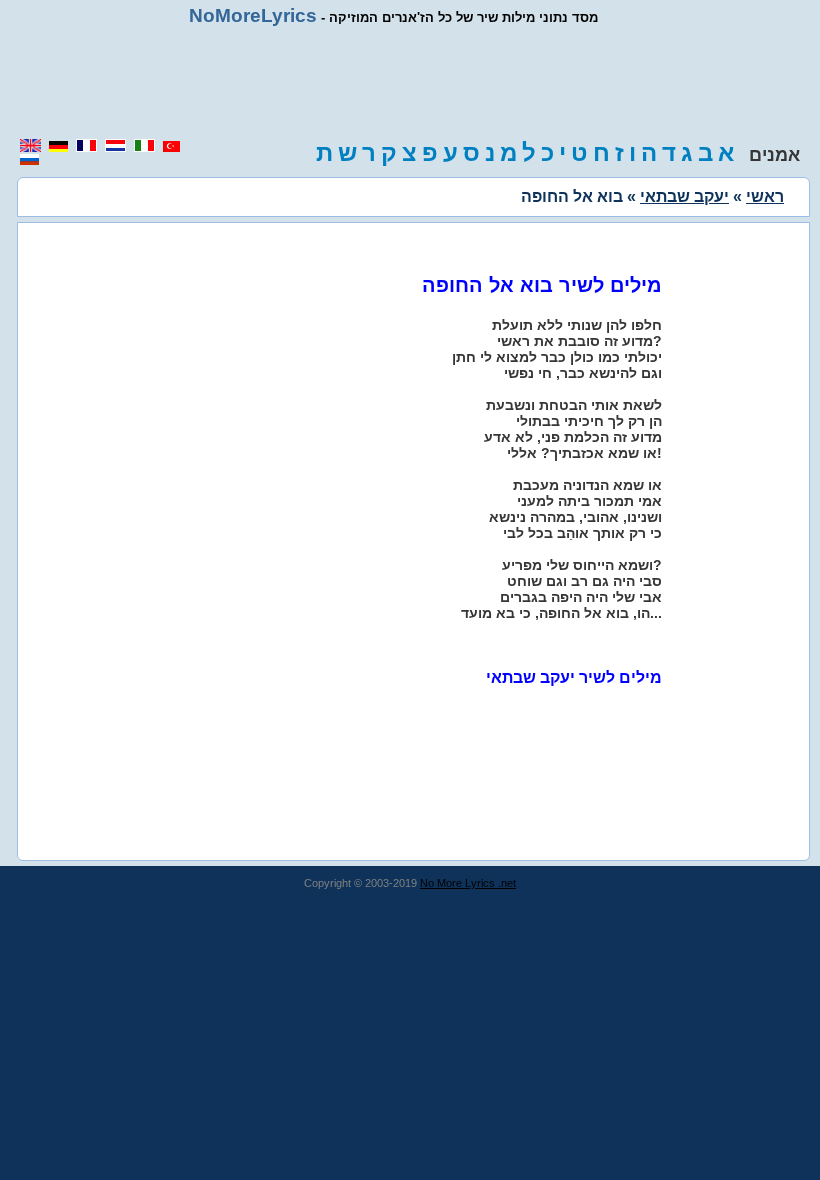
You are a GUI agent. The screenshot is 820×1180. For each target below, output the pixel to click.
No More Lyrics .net (468, 883)
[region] (410, 82)
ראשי (765, 196)
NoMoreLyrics (253, 15)
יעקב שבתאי (684, 196)
